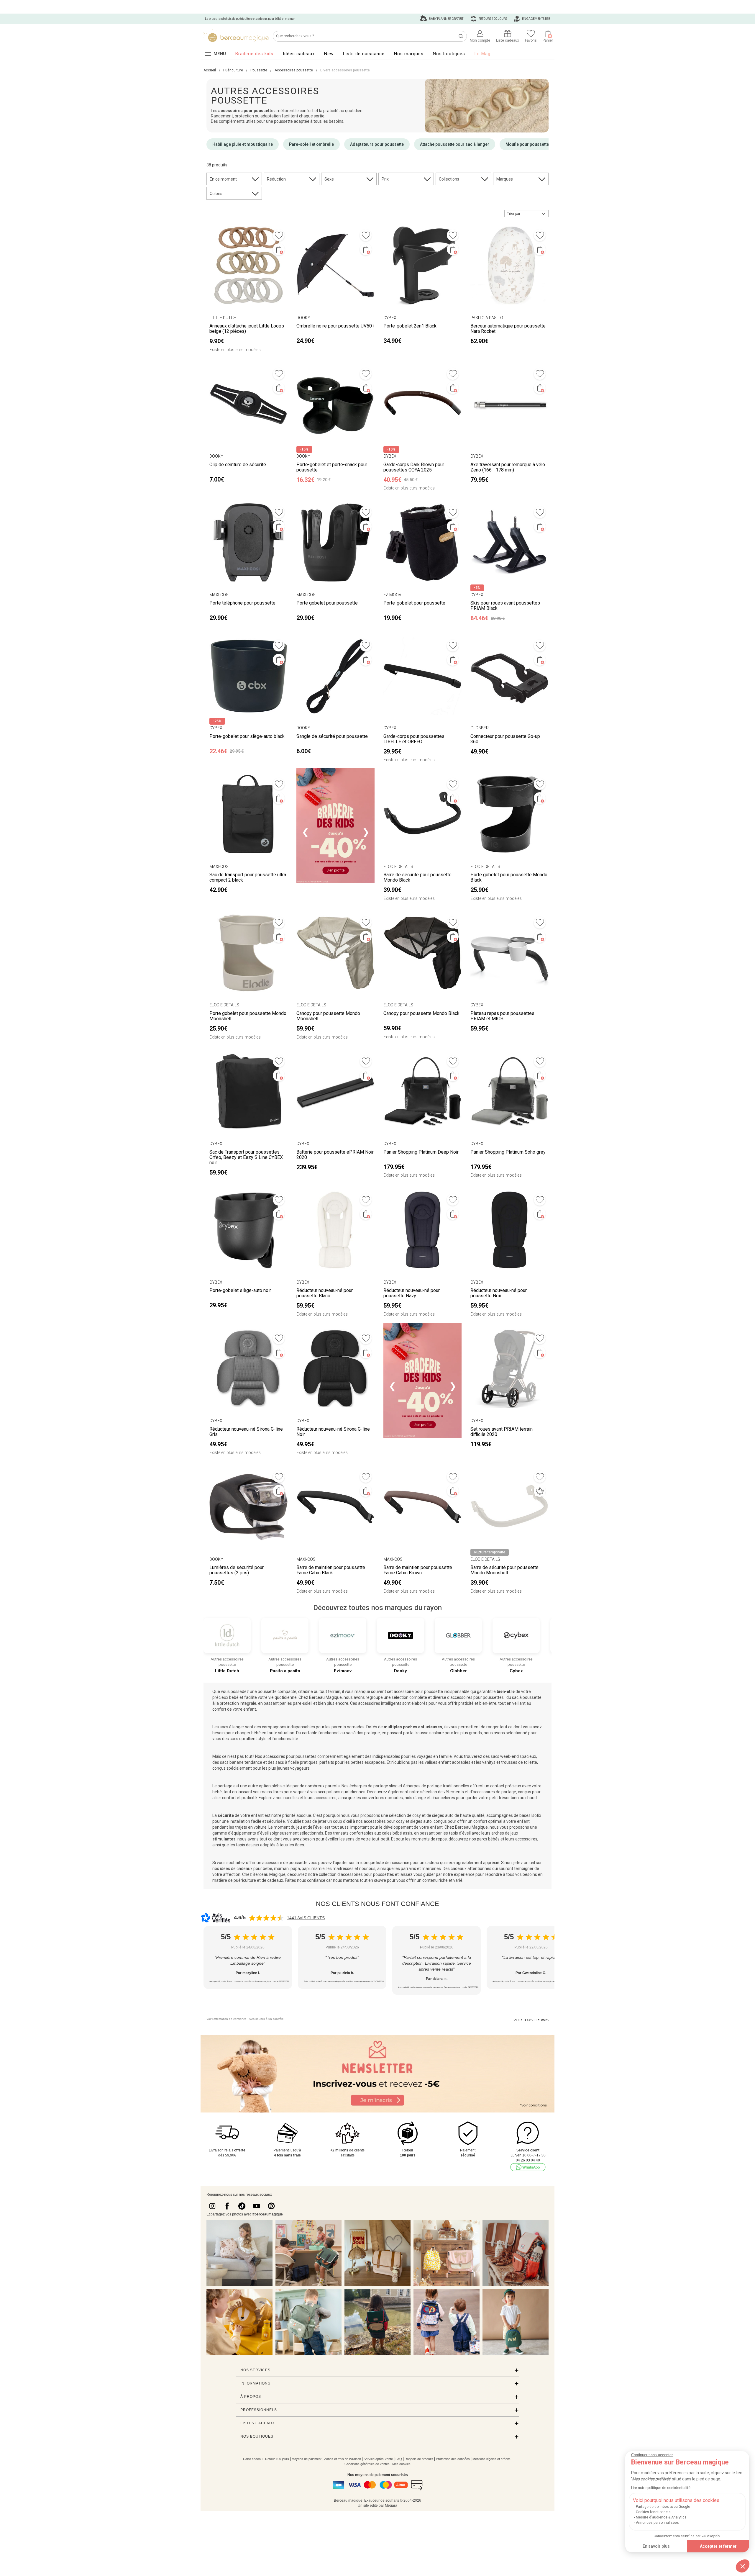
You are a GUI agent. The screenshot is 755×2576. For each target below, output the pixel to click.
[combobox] (526, 214)
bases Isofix (530, 1815)
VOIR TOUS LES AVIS (531, 2020)
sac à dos (355, 1733)
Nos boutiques (449, 54)
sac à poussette (527, 1697)
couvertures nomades (382, 1798)
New (329, 54)
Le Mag (482, 54)
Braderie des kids (254, 54)
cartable (310, 1733)
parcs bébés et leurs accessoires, (508, 1839)
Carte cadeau (253, 2459)
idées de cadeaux (236, 1868)
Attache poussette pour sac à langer (455, 144)
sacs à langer (232, 1727)
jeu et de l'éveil (310, 1827)
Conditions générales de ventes (367, 2464)
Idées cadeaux (299, 54)
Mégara (391, 2505)
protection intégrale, (238, 1703)
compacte (287, 1691)
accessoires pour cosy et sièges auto (398, 1821)
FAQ (399, 2459)
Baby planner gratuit (446, 19)
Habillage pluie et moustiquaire (243, 144)
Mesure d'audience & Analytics (661, 2517)
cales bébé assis (397, 1833)
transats (341, 1833)
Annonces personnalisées (657, 2523)
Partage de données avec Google (663, 2507)
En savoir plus (656, 2546)
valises (431, 1762)
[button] (743, 2566)
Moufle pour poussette (527, 144)
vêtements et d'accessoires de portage (479, 1792)
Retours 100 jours (492, 19)
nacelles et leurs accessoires (310, 1798)
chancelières (444, 1798)
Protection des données (453, 2459)
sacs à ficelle (287, 1762)
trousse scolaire (429, 1733)
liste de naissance (393, 1863)
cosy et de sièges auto (433, 1815)
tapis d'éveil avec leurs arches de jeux (483, 1833)
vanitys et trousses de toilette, (510, 1762)
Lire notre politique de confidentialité (661, 2488)
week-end (509, 1756)
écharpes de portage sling (374, 1786)
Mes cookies (401, 2464)
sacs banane (232, 1762)
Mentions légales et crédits (491, 2459)
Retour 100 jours (277, 2459)
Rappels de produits (419, 2459)
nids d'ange (415, 1798)
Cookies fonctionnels (653, 2512)
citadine (306, 1691)
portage (225, 1786)
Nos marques (409, 54)
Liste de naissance (364, 54)
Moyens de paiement (307, 2459)
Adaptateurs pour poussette (377, 144)
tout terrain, (330, 1691)
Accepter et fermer (718, 2546)
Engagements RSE (536, 19)
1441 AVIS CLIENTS (306, 1918)
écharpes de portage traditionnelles (436, 1786)
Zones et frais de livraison (343, 2459)
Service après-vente (378, 2459)
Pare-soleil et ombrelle (311, 144)
